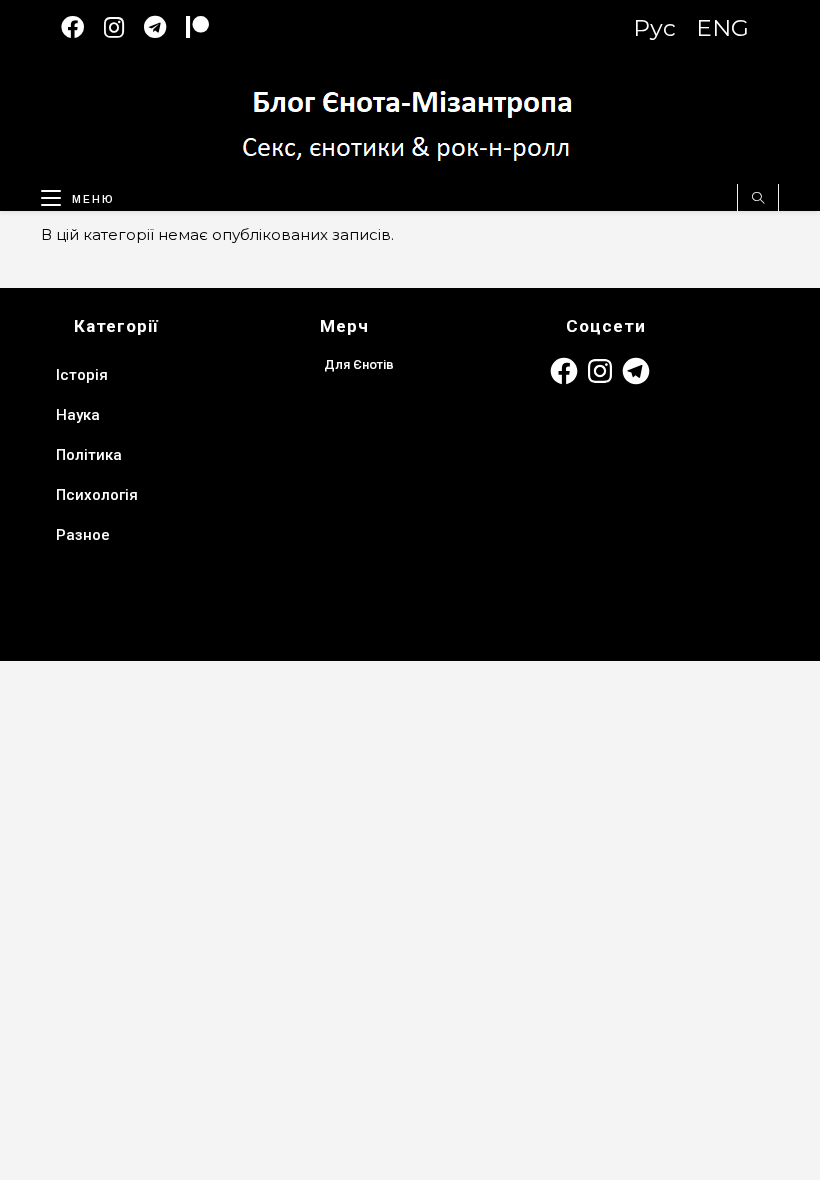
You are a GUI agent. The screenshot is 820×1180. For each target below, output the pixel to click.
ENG (722, 28)
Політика (89, 455)
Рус (654, 28)
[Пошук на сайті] (758, 199)
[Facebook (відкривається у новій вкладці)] (82, 27)
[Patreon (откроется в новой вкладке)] (207, 27)
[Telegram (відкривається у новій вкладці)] (165, 27)
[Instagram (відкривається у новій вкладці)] (124, 27)
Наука (78, 415)
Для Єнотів (359, 364)
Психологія (97, 495)
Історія (82, 375)
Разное (83, 535)
